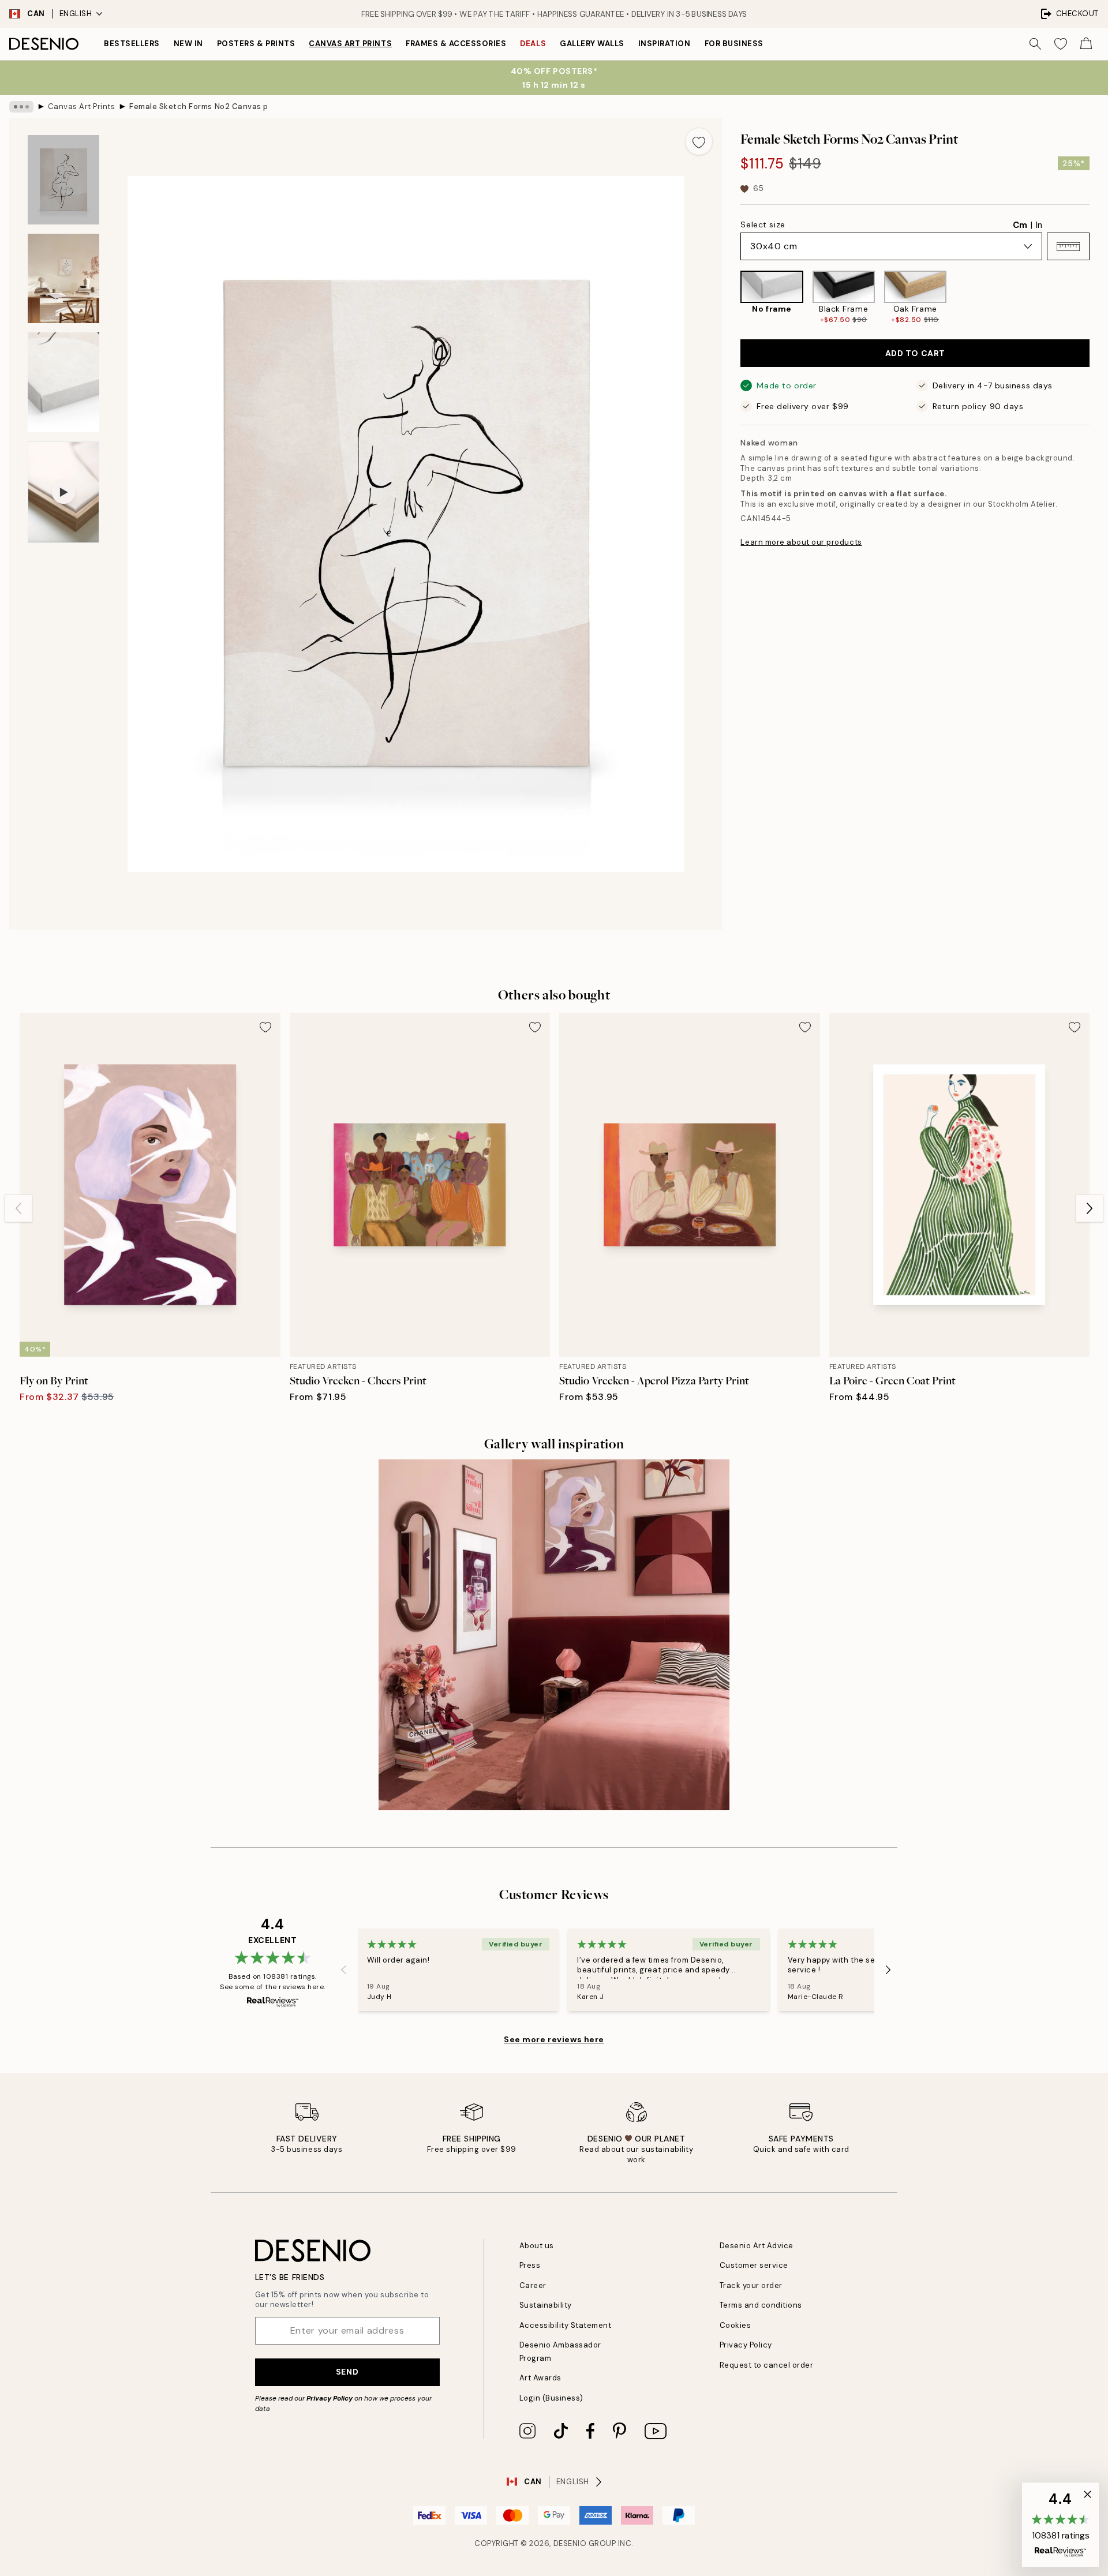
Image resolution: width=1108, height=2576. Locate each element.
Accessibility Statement (566, 2325)
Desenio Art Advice (757, 2246)
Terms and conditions (761, 2305)
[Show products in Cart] (1086, 44)
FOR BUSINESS (734, 44)
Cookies (735, 2325)
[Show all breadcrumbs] (21, 107)
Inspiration (665, 44)
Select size (763, 224)
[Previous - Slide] (731, 297)
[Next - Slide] (1099, 297)
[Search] (1035, 44)
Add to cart (915, 353)
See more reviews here (554, 2039)
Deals (533, 44)
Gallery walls (592, 44)
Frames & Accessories (456, 44)
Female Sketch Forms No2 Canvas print (199, 106)
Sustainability (546, 2305)
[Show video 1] (63, 492)
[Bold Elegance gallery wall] (554, 1635)
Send (347, 2372)
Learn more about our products (801, 542)
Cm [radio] (1020, 225)
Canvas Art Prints (350, 44)
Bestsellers (132, 44)
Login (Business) (551, 2398)
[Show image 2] (63, 278)
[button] (1068, 246)
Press (530, 2265)
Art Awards (540, 2378)
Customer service (754, 2265)
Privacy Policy (330, 2398)
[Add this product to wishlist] (699, 141)
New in (188, 44)
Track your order (751, 2285)
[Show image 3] (63, 382)
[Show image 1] (63, 180)
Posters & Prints (256, 44)
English (76, 14)
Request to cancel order (767, 2365)
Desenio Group (585, 2543)
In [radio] (1039, 225)
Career (533, 2285)
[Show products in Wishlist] (1061, 44)
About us (537, 2246)
